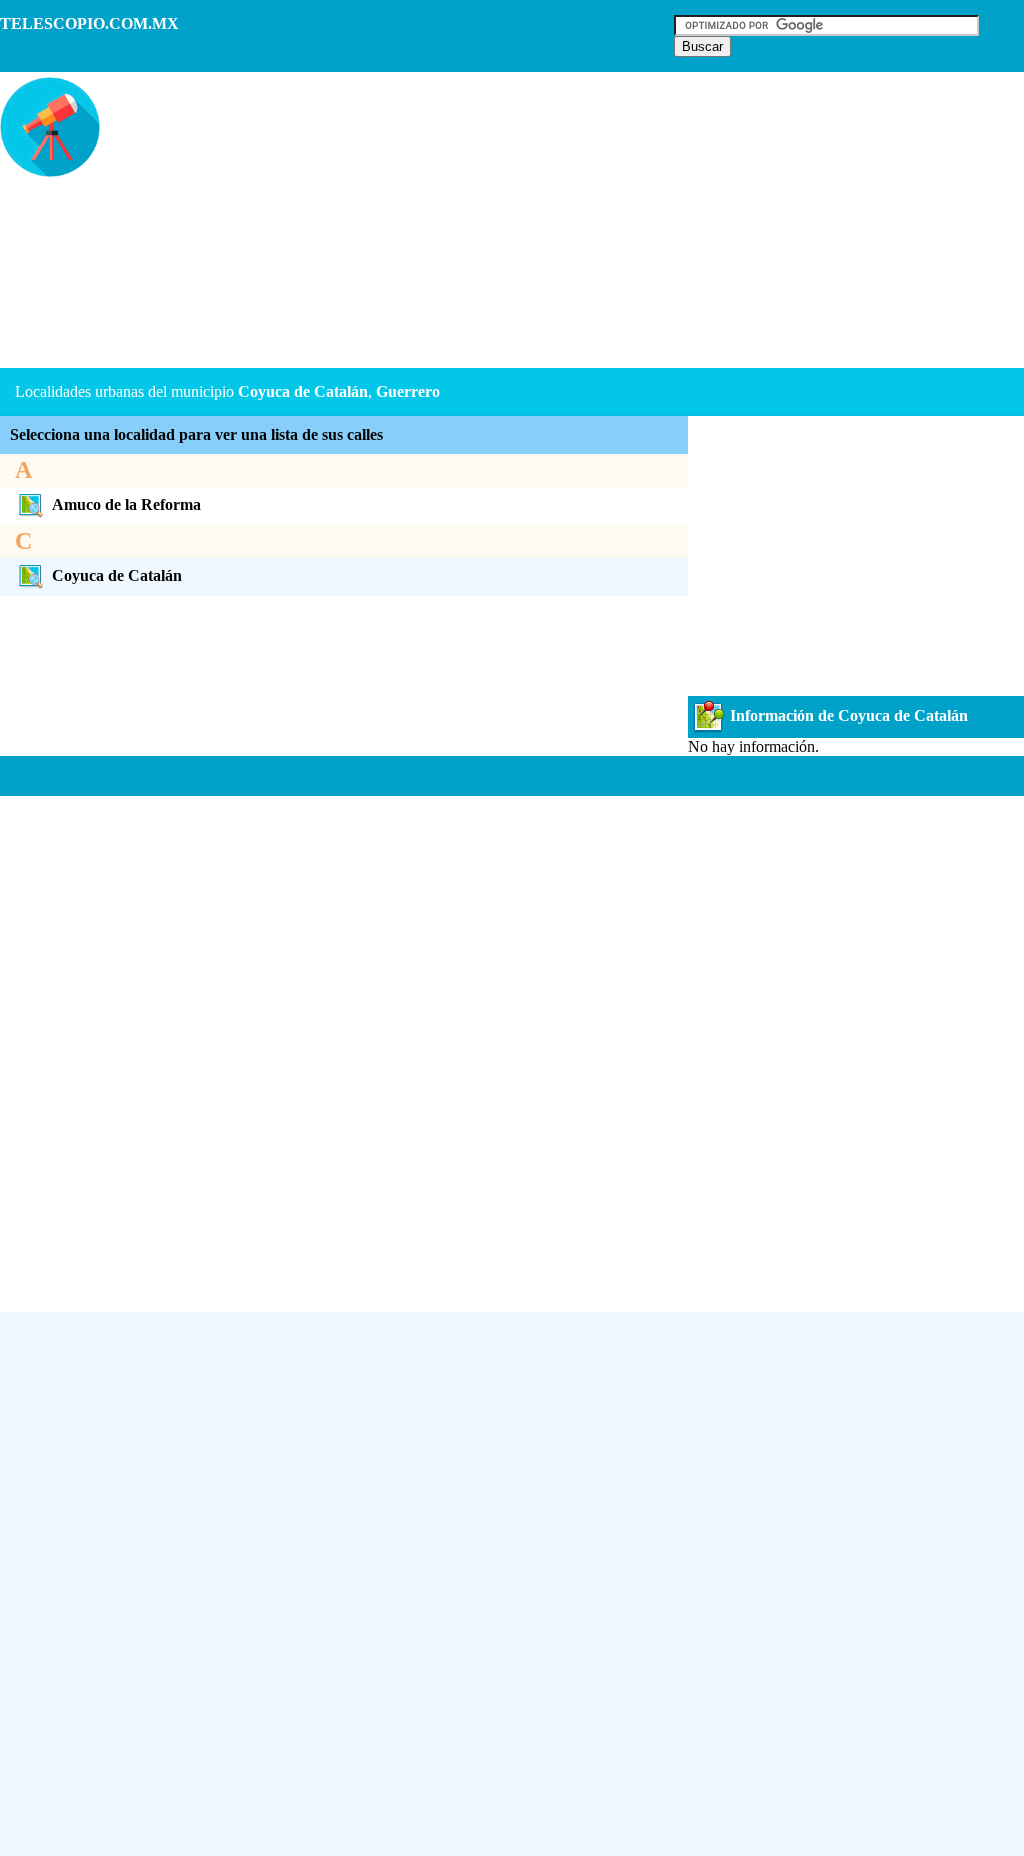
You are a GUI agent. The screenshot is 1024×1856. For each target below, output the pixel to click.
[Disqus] (512, 1046)
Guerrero (408, 391)
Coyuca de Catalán (117, 575)
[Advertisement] (484, 222)
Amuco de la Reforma (126, 504)
